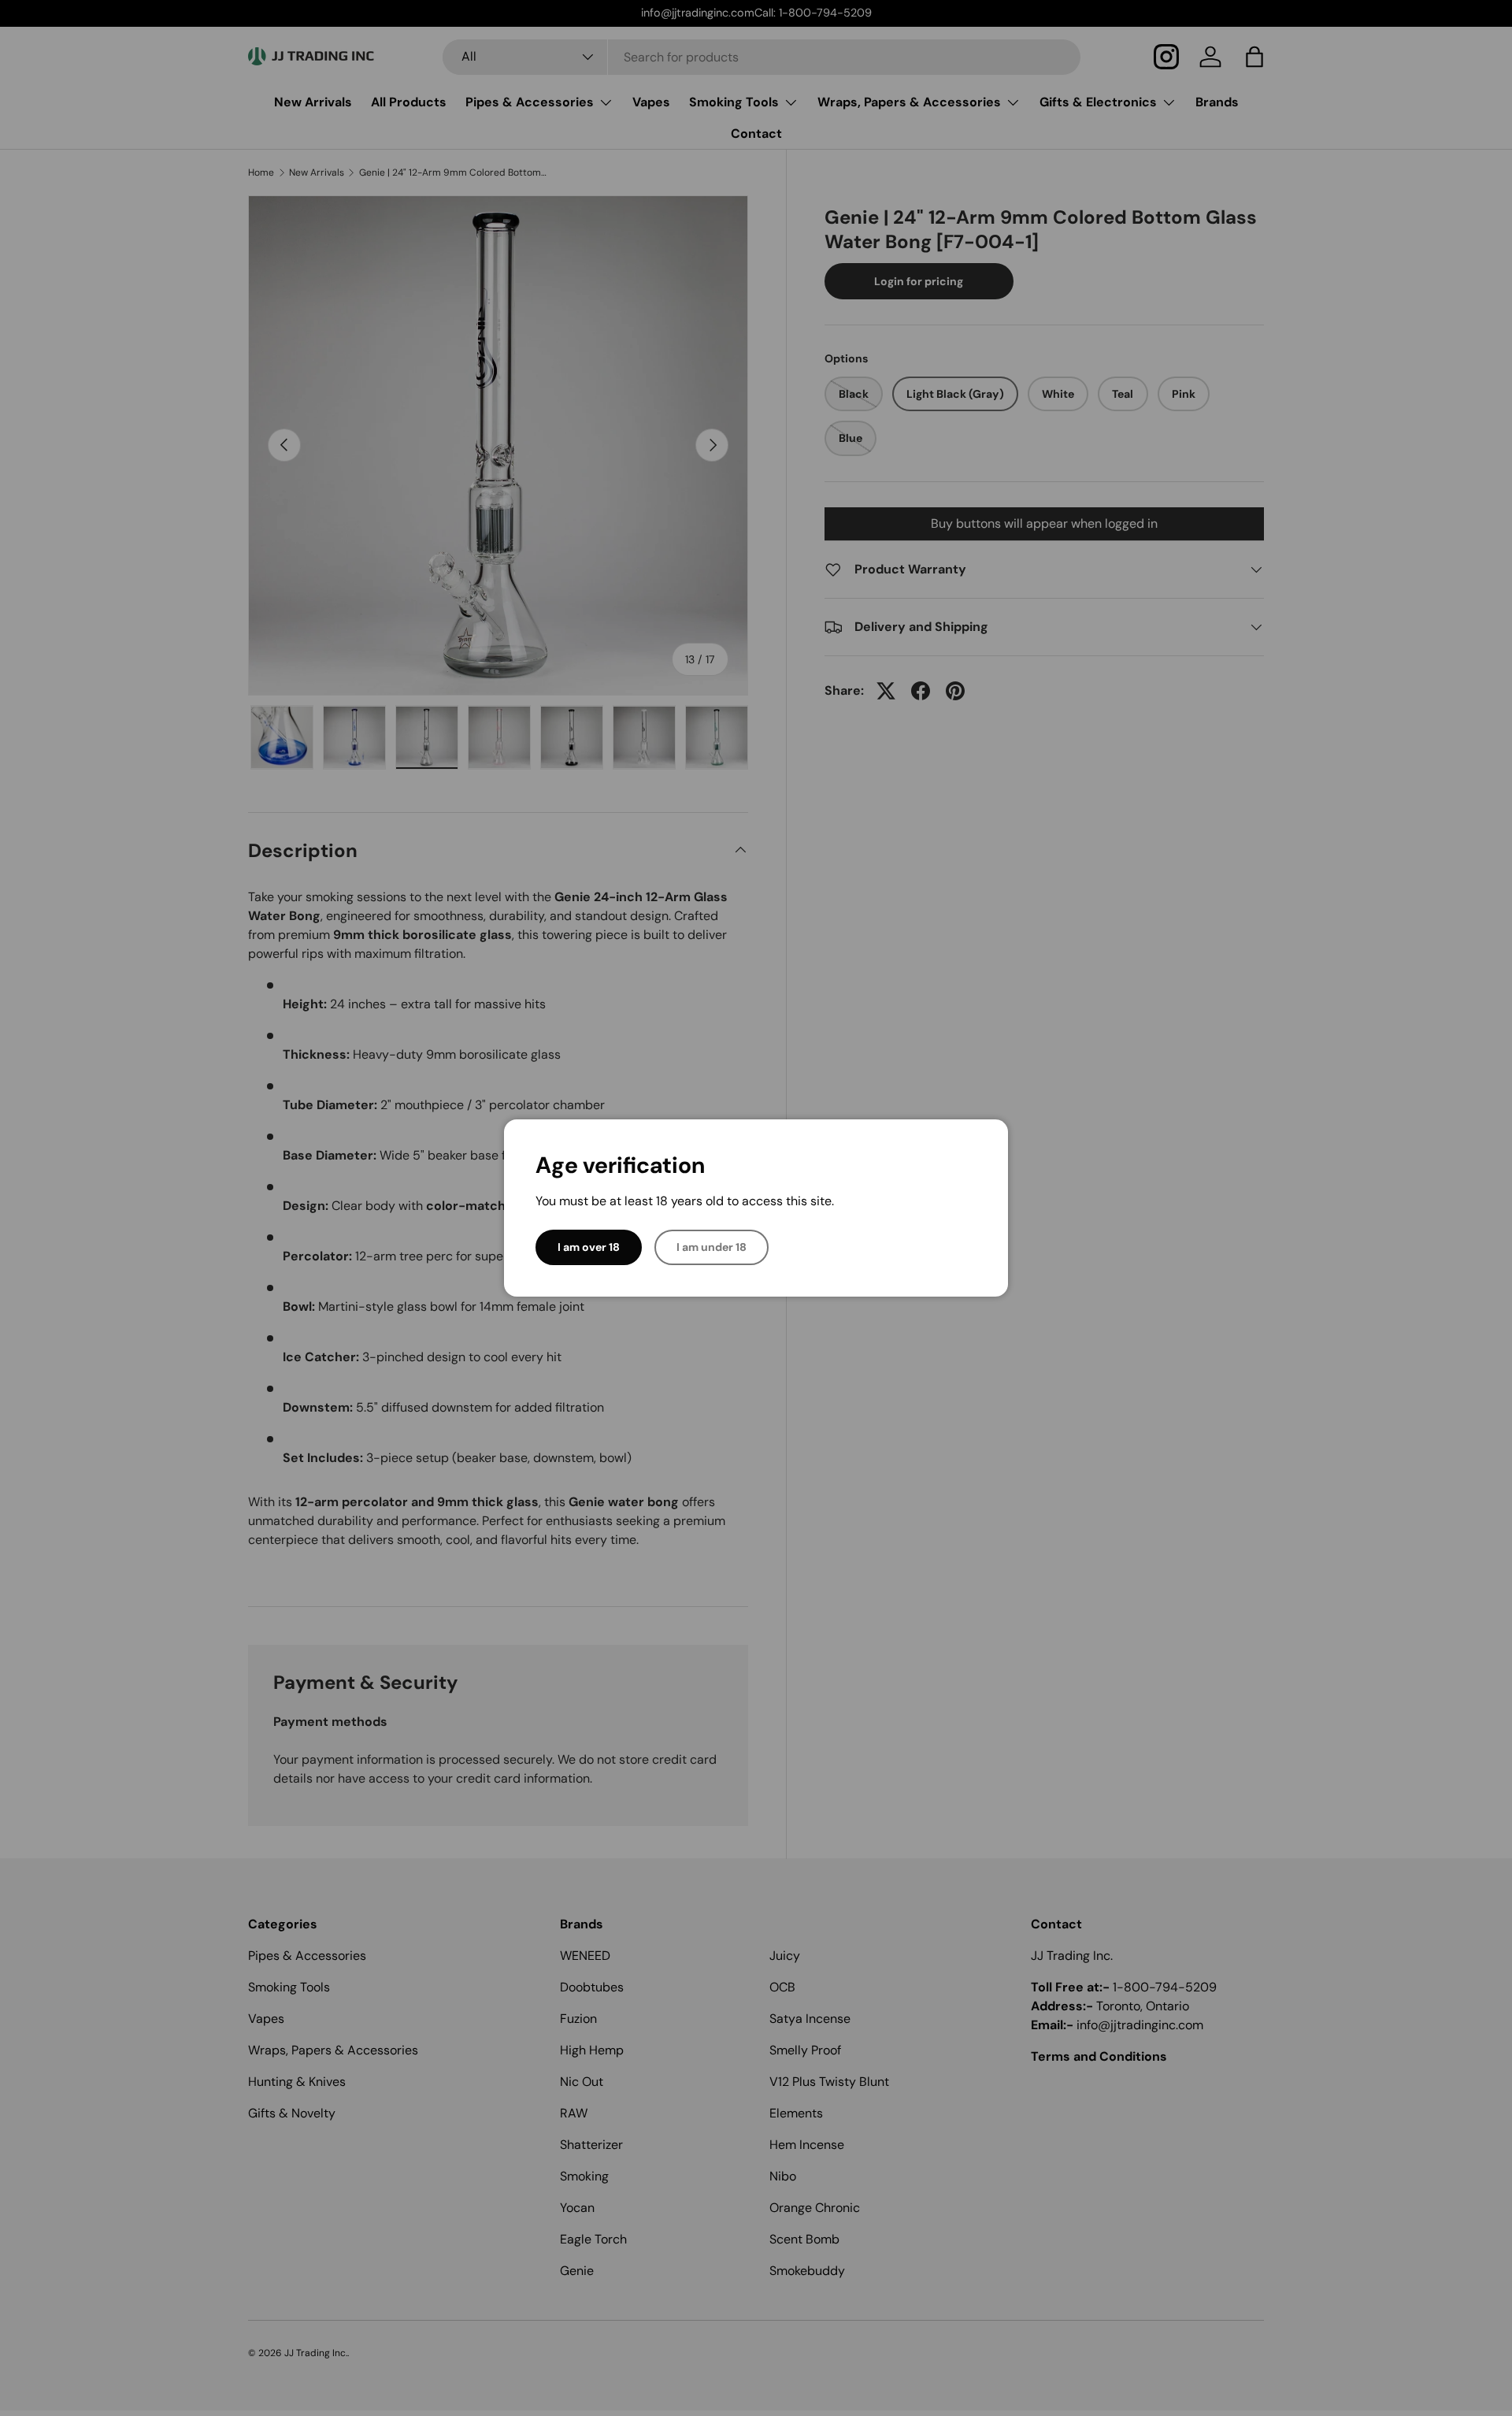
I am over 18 (589, 1247)
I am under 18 (712, 1247)
